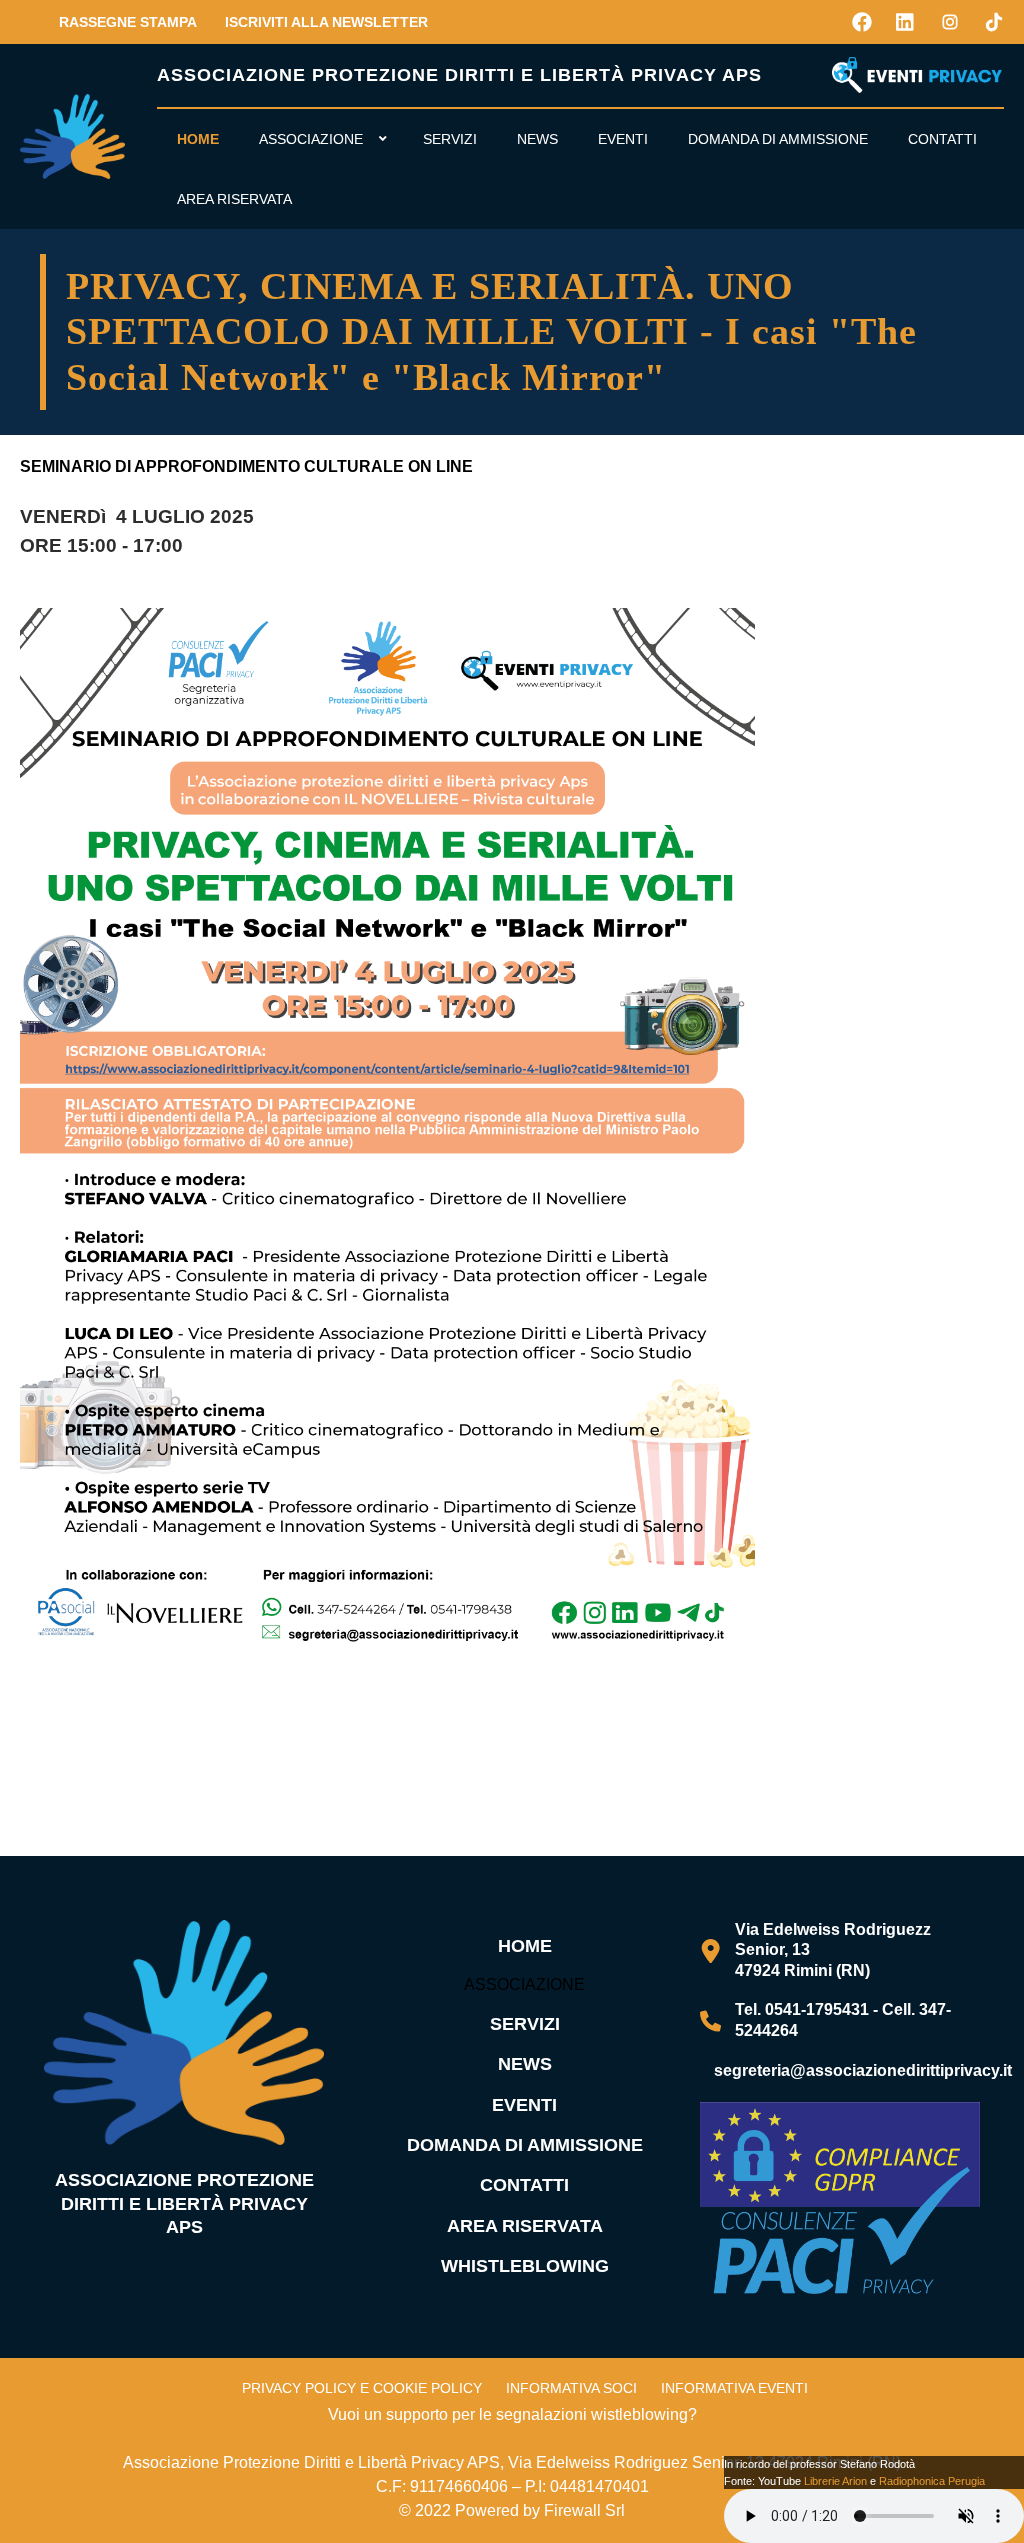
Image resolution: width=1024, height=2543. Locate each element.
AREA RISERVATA (525, 2226)
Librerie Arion (835, 2481)
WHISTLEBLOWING (525, 2266)
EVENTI (524, 2105)
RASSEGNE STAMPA (128, 22)
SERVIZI (525, 2024)
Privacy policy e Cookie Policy (362, 2388)
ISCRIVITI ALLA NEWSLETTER (326, 22)
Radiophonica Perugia (932, 2481)
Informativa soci (571, 2388)
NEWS (525, 2064)
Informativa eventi (734, 2388)
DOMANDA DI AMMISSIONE (525, 2145)
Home (525, 1946)
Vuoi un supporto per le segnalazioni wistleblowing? (512, 2414)
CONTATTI (524, 2185)
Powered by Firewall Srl (540, 2510)
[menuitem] (198, 139)
